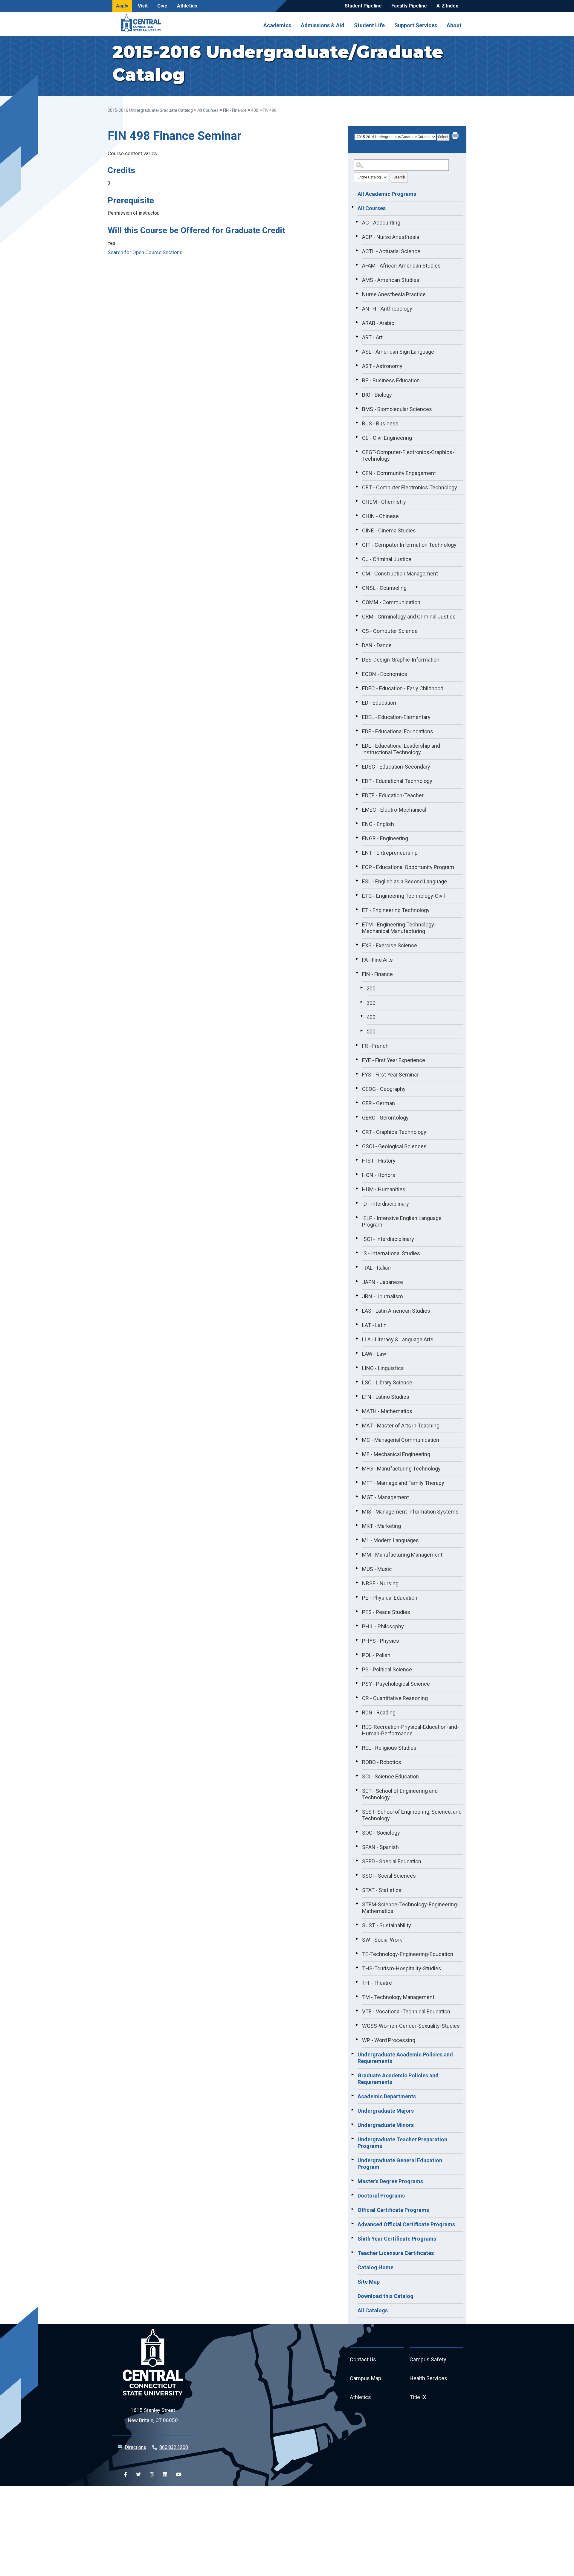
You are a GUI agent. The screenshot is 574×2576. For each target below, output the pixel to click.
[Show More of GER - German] (357, 1103)
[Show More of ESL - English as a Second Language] (357, 881)
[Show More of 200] (361, 988)
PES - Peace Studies (386, 1612)
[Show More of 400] (361, 1016)
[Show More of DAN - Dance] (357, 645)
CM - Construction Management (400, 574)
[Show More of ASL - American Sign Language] (357, 351)
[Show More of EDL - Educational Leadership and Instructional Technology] (357, 745)
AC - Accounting (381, 223)
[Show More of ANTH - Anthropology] (357, 308)
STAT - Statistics (382, 1890)
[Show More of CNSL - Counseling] (357, 587)
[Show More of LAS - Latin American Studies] (357, 1310)
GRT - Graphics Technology (394, 1132)
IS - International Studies (391, 1253)
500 (371, 1032)
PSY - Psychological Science (396, 1684)
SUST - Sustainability (387, 1925)
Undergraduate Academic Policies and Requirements (405, 2058)
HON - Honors (379, 1175)
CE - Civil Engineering (387, 438)
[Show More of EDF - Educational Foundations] (357, 731)
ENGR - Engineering (385, 838)
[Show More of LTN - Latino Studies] (357, 1396)
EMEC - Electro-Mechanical (394, 810)
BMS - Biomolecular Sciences (397, 409)
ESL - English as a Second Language (404, 881)
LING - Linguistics (383, 1368)
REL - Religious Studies (389, 1748)
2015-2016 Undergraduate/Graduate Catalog (150, 110)
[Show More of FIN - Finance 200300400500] (357, 973)
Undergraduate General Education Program (400, 2164)
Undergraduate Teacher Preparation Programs (402, 2143)
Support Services (416, 25)
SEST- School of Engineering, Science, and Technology (412, 1815)
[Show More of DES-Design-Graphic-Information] (357, 659)
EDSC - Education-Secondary (396, 767)
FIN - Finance (235, 110)
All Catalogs (373, 2310)
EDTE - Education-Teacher (393, 795)
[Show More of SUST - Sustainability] (357, 1925)
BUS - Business (380, 423)
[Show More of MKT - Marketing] (357, 1525)
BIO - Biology (377, 395)
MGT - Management (386, 1497)
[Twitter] (138, 2474)
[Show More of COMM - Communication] (357, 601)
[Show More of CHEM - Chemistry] (357, 501)
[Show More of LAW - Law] (357, 1353)
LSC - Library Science (387, 1382)
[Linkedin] (165, 2474)
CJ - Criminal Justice (387, 559)
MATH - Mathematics (387, 1411)
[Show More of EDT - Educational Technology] (357, 780)
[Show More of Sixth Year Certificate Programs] (352, 2238)
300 (371, 1003)
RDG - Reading (379, 1713)
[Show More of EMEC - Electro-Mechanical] (357, 809)
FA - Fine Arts (377, 960)
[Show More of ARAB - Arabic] (357, 322)
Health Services (428, 2378)
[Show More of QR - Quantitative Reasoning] (357, 1697)
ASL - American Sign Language (398, 352)
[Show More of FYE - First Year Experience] (357, 1059)
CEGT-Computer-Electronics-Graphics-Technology (408, 455)
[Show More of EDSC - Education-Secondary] (357, 766)
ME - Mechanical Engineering (396, 1454)
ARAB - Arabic (378, 323)
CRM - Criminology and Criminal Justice (409, 617)
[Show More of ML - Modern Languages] (357, 1540)
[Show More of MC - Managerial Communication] (357, 1439)
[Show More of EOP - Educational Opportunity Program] (357, 866)
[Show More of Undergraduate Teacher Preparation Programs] (352, 2139)
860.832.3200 (174, 2447)
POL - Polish (376, 1655)
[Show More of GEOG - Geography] (357, 1088)
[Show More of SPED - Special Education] (357, 1861)
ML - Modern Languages (390, 1540)
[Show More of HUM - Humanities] (357, 1189)
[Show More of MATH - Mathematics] (357, 1410)
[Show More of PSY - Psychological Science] (357, 1683)
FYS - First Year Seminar (390, 1075)
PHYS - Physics (381, 1641)
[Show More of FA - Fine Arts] (357, 959)
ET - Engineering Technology (396, 910)
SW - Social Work (382, 1940)
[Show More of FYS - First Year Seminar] (357, 1074)
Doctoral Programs (381, 2196)
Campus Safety (428, 2359)
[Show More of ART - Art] (357, 337)
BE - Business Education (391, 380)
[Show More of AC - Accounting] (357, 222)
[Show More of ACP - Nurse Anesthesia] (357, 236)
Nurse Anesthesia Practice (394, 294)
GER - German (378, 1103)
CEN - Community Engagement (399, 473)
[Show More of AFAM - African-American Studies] (357, 265)
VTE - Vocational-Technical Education (406, 2011)
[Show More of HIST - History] (357, 1160)
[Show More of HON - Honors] (357, 1174)
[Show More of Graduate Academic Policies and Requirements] (352, 2075)
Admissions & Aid (323, 25)
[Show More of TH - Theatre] (357, 1982)
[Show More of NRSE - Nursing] (357, 1583)
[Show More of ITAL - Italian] (357, 1267)
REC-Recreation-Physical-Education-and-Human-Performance (410, 1730)
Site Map (369, 2282)
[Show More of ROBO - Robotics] (357, 1761)
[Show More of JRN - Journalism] (357, 1296)
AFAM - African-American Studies (401, 266)
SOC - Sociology (381, 1833)
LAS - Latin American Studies (396, 1311)
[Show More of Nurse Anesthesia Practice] (357, 294)
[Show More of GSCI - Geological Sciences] (357, 1146)
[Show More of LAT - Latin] (357, 1324)
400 (255, 110)
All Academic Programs (387, 194)
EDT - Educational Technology (397, 781)
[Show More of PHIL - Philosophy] (357, 1626)
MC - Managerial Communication (401, 1440)
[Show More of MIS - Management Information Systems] (357, 1511)
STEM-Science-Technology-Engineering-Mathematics (410, 1908)
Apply (122, 6)
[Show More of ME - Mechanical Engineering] (357, 1453)
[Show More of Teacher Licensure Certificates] (352, 2252)
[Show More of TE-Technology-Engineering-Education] (357, 1953)
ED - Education (379, 703)
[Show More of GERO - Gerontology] (357, 1117)
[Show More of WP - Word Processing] (357, 2039)
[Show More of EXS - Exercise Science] (357, 945)
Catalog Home (375, 2267)
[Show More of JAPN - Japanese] (357, 1281)
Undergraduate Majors (386, 2111)
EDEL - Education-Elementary (396, 717)
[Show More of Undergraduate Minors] (352, 2124)
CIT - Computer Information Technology (409, 545)
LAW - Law (374, 1354)
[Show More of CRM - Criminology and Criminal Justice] (357, 616)
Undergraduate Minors (386, 2125)
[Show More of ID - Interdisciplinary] (357, 1203)
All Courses (208, 110)
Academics (277, 25)
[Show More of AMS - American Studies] (357, 279)
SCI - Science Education (390, 1776)
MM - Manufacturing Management (402, 1555)
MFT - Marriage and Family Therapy (403, 1483)
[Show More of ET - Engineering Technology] (357, 909)
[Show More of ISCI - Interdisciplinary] (357, 1238)
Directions (135, 2447)
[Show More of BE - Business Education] (357, 380)
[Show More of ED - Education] (357, 702)
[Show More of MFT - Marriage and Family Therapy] (357, 1482)
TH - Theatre (377, 1983)
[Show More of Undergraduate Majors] (352, 2110)
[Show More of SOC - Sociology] (357, 1832)
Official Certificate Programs (393, 2210)
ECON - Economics (385, 674)
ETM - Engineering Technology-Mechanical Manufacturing (399, 928)
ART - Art (372, 337)
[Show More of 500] (361, 1031)
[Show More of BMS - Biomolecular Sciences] (357, 408)
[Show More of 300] (361, 1002)
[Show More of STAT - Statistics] (357, 1889)
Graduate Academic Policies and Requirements (398, 2079)
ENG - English (378, 824)
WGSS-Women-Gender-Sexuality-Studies (411, 2026)
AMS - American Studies (391, 280)
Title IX (418, 2397)
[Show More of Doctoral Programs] (352, 2195)
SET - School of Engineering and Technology (400, 1794)
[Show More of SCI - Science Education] (357, 1776)
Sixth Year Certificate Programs (397, 2239)
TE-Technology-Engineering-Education (408, 1954)
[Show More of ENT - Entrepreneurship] (357, 852)
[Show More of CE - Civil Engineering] (357, 437)
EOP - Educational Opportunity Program (408, 867)
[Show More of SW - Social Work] (357, 1939)
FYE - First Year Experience (394, 1060)
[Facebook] (126, 2474)
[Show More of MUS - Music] (357, 1568)
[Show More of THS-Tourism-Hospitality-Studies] (357, 1968)
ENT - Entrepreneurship (390, 853)
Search (399, 177)
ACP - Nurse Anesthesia (391, 237)
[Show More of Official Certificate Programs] (352, 2209)
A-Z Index (447, 6)
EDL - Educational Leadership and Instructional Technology (401, 749)
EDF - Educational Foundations (398, 731)
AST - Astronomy (382, 366)
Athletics (187, 6)
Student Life (369, 25)
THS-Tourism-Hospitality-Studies (402, 1968)
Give (162, 6)
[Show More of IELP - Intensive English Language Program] (357, 1217)
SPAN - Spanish (380, 1847)
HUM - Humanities (384, 1189)
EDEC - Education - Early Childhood (403, 688)
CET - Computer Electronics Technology (410, 487)
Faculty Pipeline (409, 6)
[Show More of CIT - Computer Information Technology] (357, 544)
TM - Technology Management (398, 1997)
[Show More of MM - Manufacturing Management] (357, 1554)
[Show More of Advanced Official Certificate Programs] (352, 2224)
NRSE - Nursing (380, 1583)
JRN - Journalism (383, 1296)
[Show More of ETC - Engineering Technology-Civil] (357, 895)
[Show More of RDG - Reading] (357, 1712)
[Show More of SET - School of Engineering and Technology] (357, 1790)
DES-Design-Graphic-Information (401, 660)
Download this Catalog (386, 2296)
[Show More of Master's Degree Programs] (352, 2180)
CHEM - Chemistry (384, 502)
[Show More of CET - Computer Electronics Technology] (357, 487)
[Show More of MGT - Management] (357, 1497)
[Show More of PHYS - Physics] (357, 1640)
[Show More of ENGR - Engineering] (357, 838)
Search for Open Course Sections (145, 252)
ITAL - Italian (376, 1268)
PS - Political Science (387, 1669)
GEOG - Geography (384, 1089)
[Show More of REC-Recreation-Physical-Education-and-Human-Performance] (357, 1726)
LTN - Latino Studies (386, 1397)
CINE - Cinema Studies (389, 530)
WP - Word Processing (389, 2040)
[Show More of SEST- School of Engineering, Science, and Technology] (357, 1811)
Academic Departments (387, 2096)
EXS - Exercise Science (390, 945)
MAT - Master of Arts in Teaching (401, 1426)
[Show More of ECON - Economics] (357, 673)
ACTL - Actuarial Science (391, 251)
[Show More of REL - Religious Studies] (357, 1747)
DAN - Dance (377, 645)
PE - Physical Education (390, 1598)
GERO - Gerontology (385, 1118)
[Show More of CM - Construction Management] (357, 573)
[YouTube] (179, 2474)
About (454, 25)
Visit (143, 6)
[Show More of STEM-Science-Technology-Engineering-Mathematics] (357, 1904)
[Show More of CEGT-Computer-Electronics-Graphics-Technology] (357, 451)
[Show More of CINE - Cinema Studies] (357, 530)
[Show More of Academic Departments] (352, 2096)
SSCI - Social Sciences (389, 1876)
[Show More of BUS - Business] (357, 423)
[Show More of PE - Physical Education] (357, 1597)
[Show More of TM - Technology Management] (357, 1996)
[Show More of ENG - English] (357, 823)
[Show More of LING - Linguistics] (357, 1367)
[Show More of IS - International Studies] (357, 1253)
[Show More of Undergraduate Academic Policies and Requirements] (352, 2054)
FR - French (375, 1046)
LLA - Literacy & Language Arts (398, 1339)
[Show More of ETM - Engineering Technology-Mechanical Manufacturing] (357, 924)
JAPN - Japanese (383, 1282)
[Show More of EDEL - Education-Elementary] (357, 716)
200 (371, 988)
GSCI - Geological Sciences (394, 1146)
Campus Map (365, 2378)
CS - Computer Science (390, 631)
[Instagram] (152, 2474)
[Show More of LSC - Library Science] (357, 1382)
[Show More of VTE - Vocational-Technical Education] (357, 2011)
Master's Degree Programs (390, 2181)
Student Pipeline (363, 6)
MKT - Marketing (381, 1526)
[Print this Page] (456, 136)
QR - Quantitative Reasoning (395, 1698)
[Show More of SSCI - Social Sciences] (357, 1875)
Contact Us (363, 2359)
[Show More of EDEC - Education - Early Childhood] (357, 688)
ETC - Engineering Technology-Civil (403, 896)
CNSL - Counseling (384, 588)
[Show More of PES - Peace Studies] (357, 1611)
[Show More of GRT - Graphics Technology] (357, 1131)
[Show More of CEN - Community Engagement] (357, 472)
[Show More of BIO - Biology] (357, 394)
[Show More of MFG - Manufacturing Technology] (357, 1468)
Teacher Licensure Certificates (396, 2253)
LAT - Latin (374, 1325)
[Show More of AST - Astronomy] (357, 365)
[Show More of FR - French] (357, 1045)
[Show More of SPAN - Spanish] (357, 1846)
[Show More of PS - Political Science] (357, 1669)
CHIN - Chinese (380, 516)
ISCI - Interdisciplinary (388, 1239)
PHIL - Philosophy (383, 1626)
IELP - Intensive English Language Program (402, 1221)
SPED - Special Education (392, 1861)
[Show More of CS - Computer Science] (357, 630)
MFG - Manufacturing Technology (401, 1469)
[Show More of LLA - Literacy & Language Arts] (357, 1339)
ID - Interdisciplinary (386, 1204)
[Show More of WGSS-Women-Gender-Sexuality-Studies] (357, 2025)
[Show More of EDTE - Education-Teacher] (357, 795)
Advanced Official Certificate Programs (406, 2224)
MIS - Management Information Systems (410, 1512)
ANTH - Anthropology (387, 309)
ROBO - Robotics (382, 1762)
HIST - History (379, 1161)
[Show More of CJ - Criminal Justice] (357, 558)
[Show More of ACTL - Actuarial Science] (357, 251)
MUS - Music (377, 1569)
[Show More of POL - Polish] (357, 1654)
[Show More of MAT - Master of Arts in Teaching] (357, 1425)
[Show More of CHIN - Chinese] (357, 515)
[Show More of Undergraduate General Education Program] (352, 2160)
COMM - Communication (391, 602)
